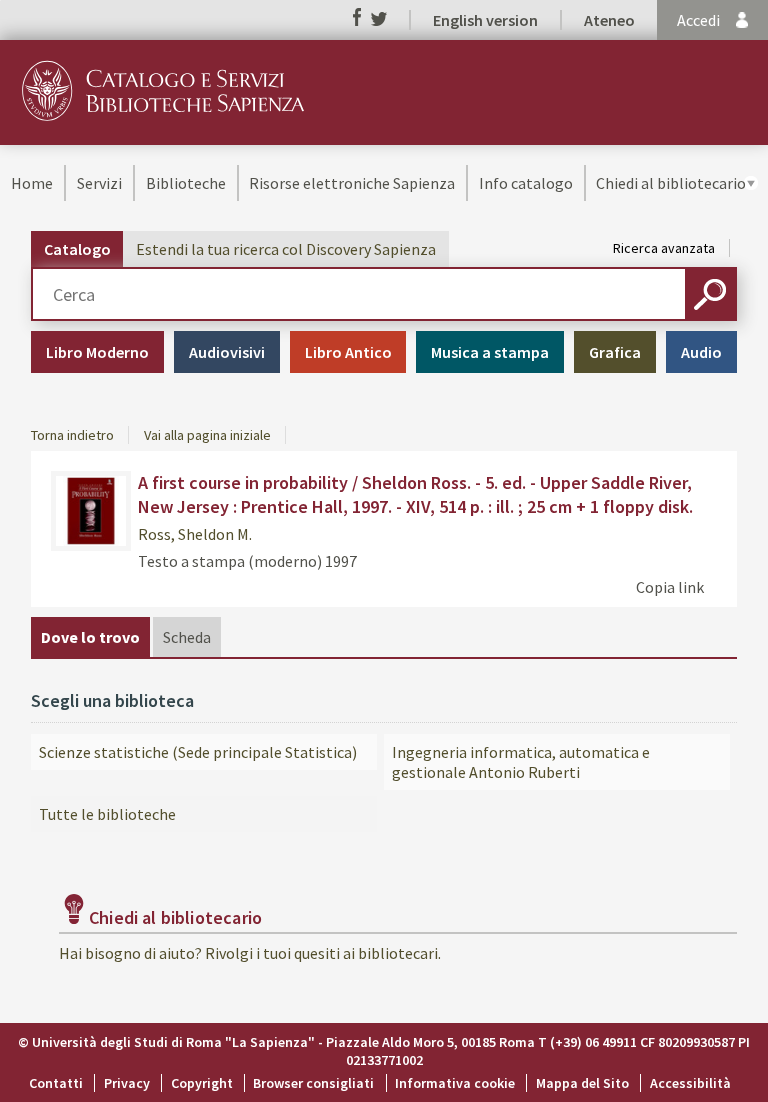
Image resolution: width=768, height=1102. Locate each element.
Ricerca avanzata (664, 248)
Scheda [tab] (187, 637)
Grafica (615, 352)
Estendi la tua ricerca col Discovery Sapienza (286, 249)
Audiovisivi (227, 352)
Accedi (698, 20)
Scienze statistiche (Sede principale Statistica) (198, 752)
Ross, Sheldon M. (195, 534)
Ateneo (609, 20)
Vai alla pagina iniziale (207, 435)
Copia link (670, 587)
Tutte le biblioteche (107, 814)
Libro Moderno (97, 352)
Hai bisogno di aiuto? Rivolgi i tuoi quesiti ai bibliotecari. (250, 953)
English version (485, 20)
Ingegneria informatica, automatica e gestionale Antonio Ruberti (521, 762)
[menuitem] (32, 183)
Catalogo (77, 249)
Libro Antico (348, 352)
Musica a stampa (490, 352)
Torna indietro (72, 435)
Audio (701, 352)
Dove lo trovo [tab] (90, 637)
